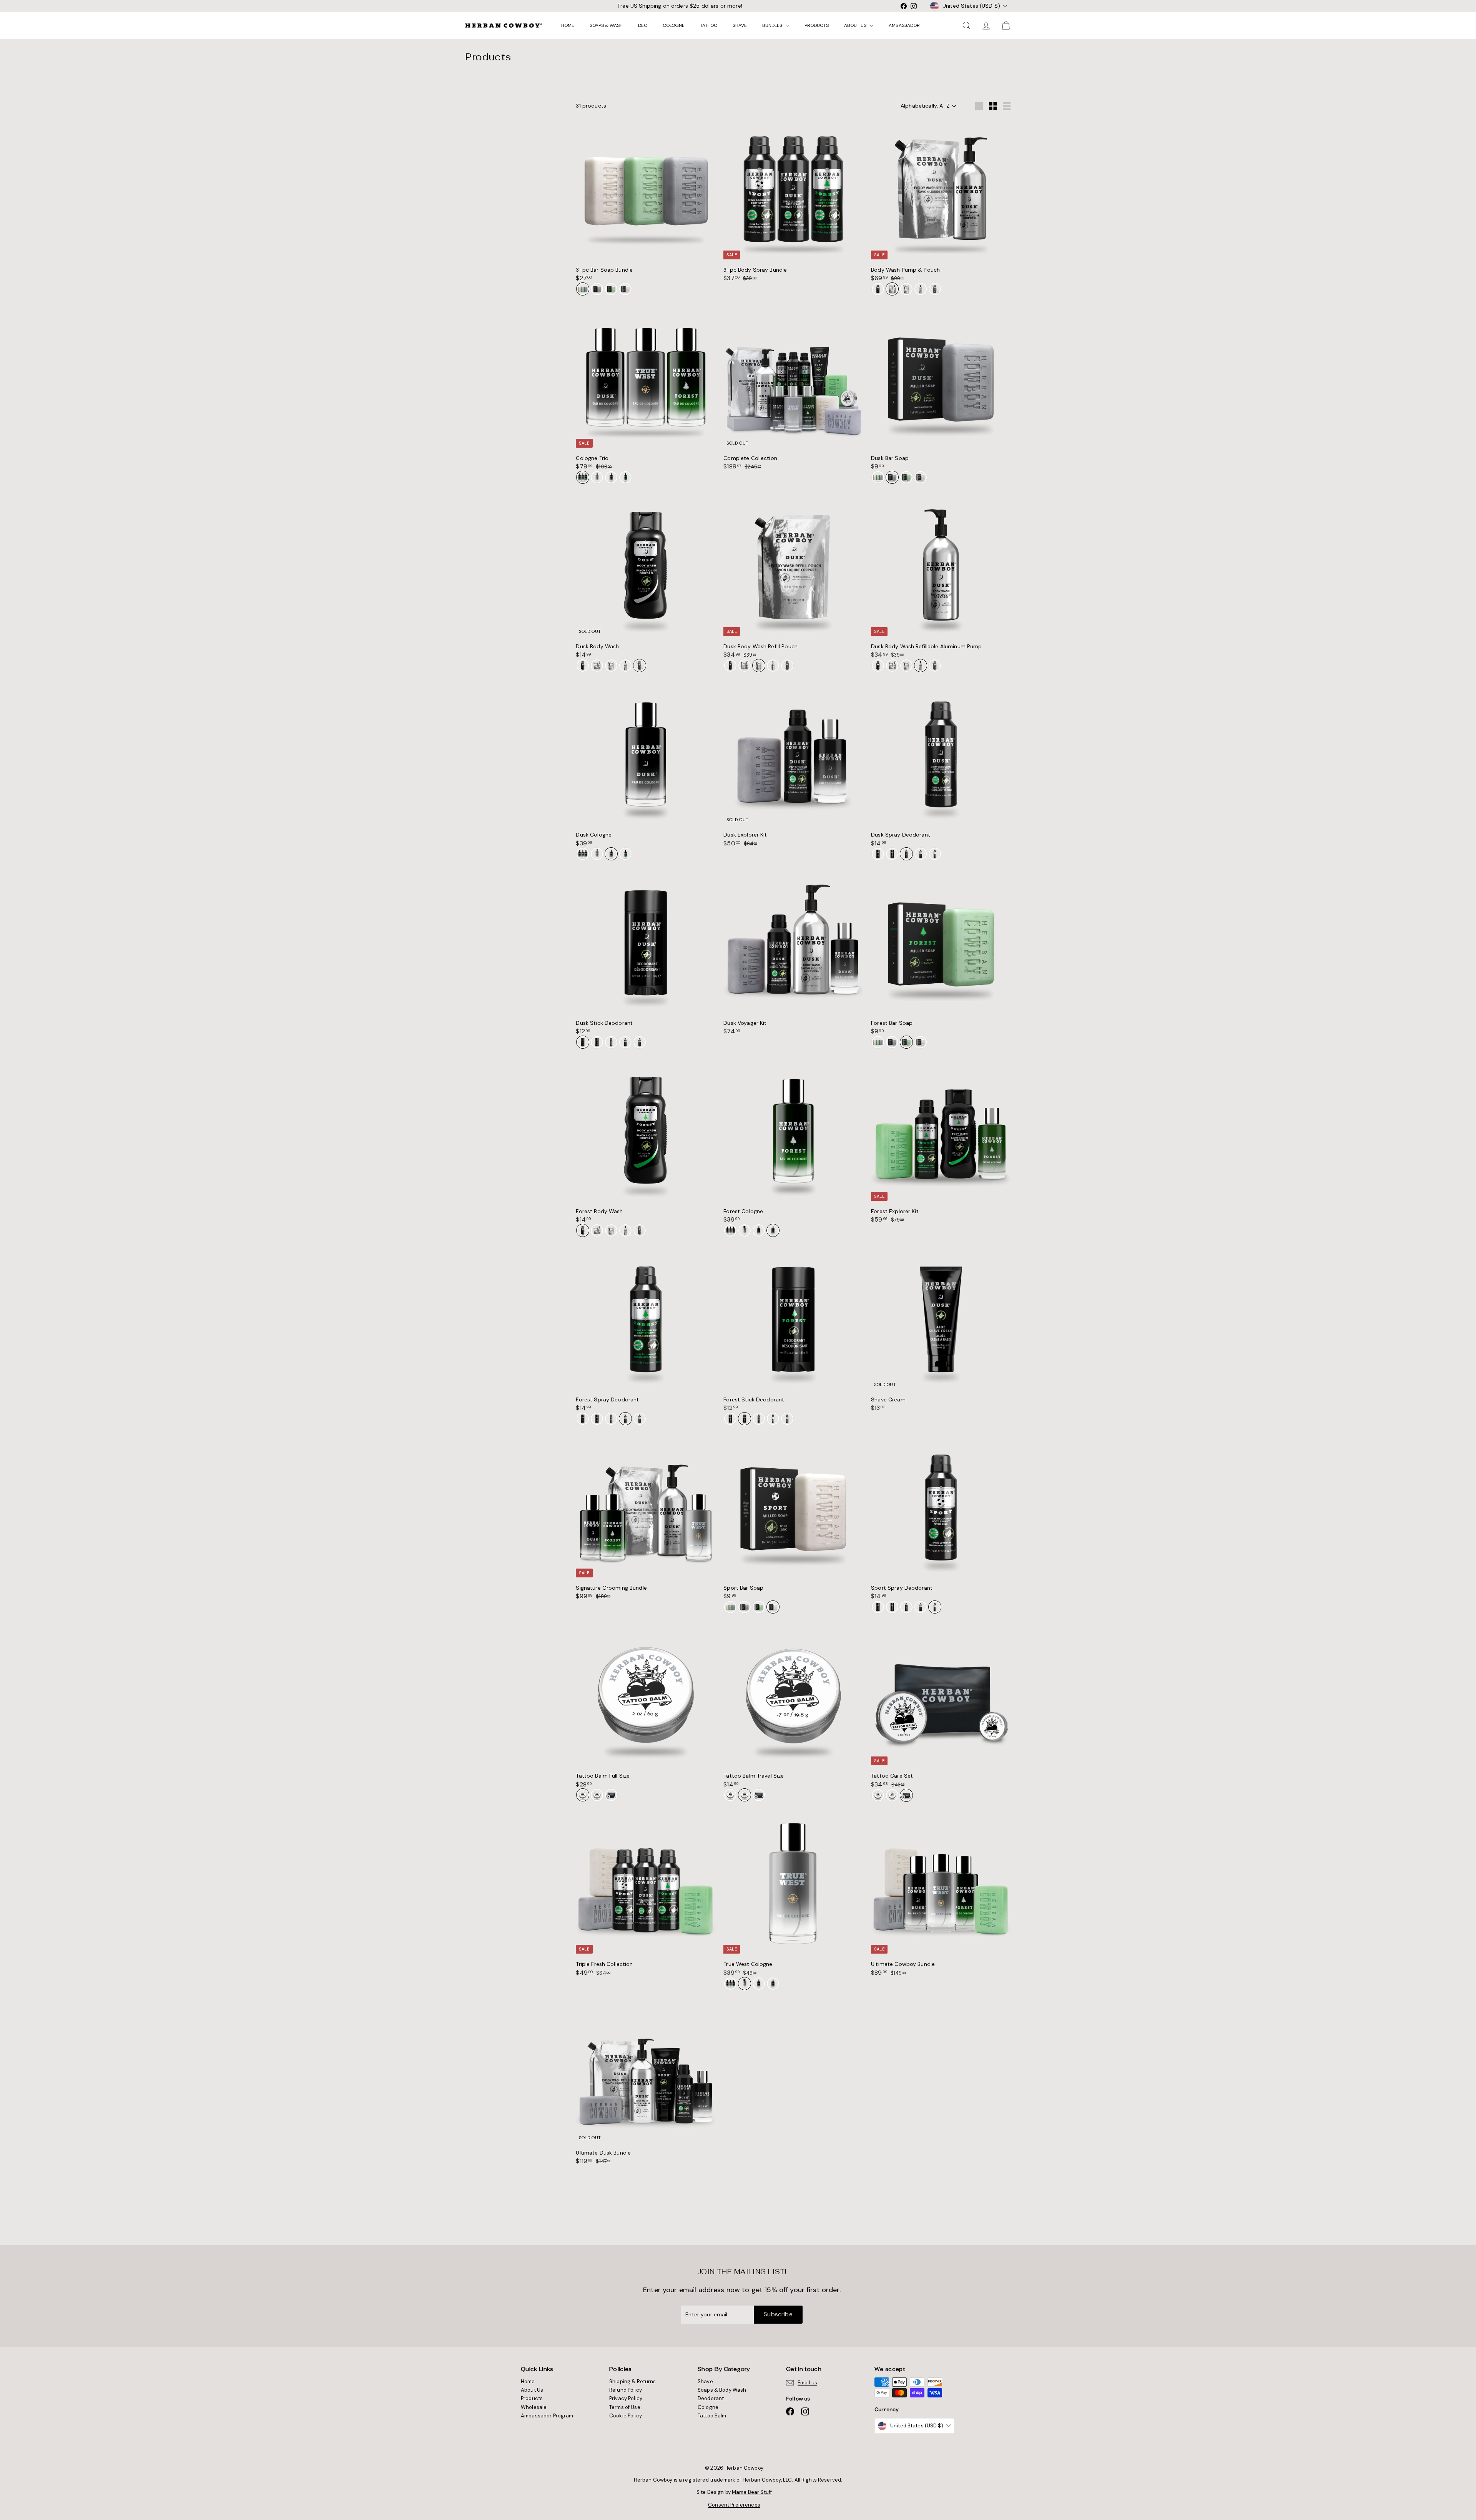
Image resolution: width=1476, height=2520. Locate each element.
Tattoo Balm (712, 2416)
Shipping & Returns (633, 2381)
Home (568, 25)
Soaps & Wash (606, 25)
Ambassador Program (547, 2416)
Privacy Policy (626, 2398)
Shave (740, 25)
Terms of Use (625, 2407)
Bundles (773, 25)
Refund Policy (626, 2390)
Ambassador (904, 25)
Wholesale (534, 2407)
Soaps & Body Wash (722, 2390)
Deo (643, 25)
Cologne (674, 25)
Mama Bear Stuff (752, 2492)
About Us (856, 25)
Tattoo (709, 25)
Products (817, 25)
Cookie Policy (626, 2416)
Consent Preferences (734, 2505)
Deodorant (711, 2398)
